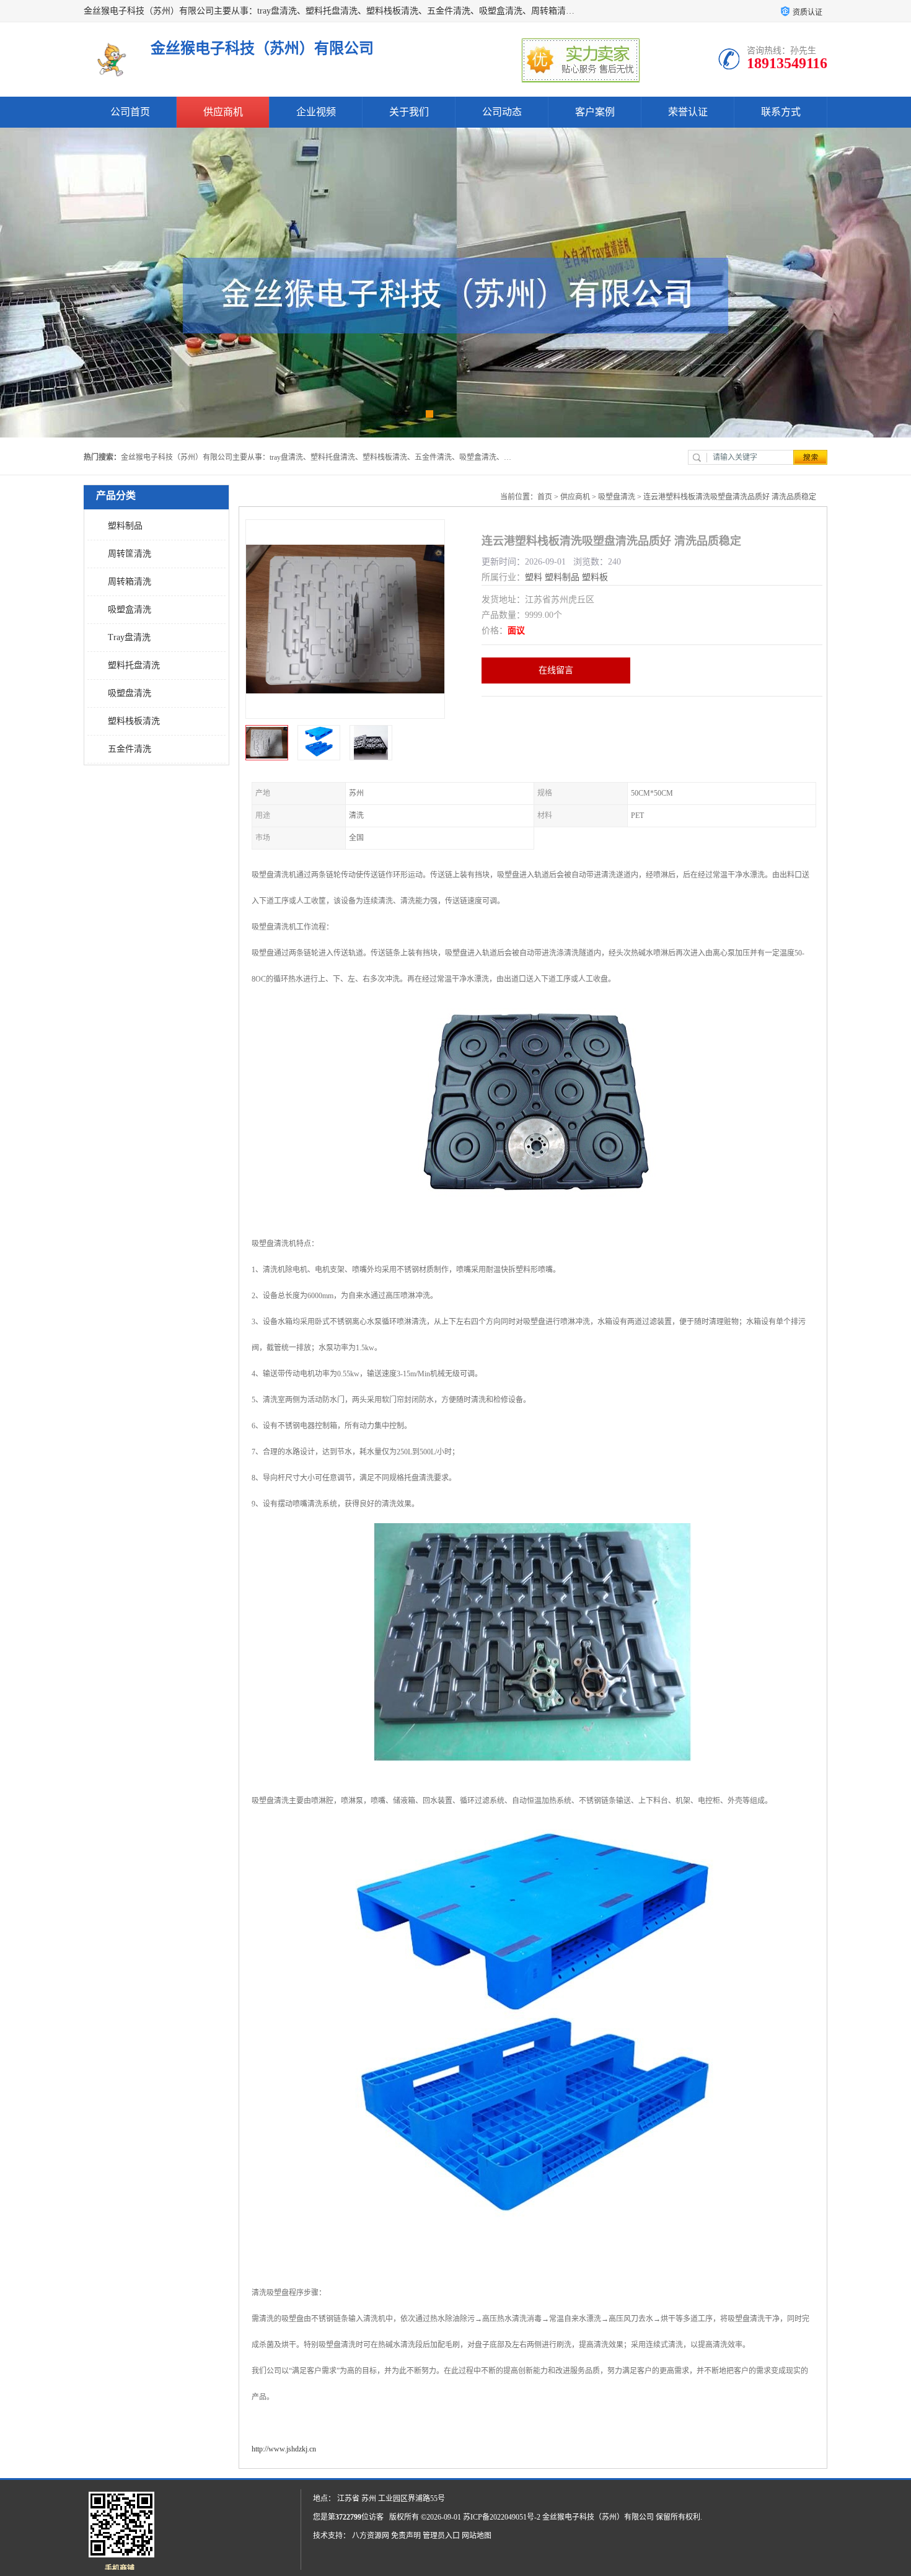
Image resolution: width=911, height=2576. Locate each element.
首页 (545, 497)
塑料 (534, 577)
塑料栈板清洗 (134, 721)
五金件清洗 (130, 749)
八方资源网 (371, 2536)
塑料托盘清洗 (134, 665)
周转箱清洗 (130, 582)
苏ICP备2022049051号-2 (502, 2517)
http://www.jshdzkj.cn (284, 2449)
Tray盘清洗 (129, 637)
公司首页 (130, 112)
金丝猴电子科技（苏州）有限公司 (598, 2517)
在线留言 (556, 670)
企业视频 (316, 112)
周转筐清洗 (130, 554)
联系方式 (781, 112)
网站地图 (477, 2536)
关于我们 (409, 112)
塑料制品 (125, 526)
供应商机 (223, 112)
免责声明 (406, 2536)
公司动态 (502, 112)
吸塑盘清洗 (130, 693)
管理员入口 (441, 2536)
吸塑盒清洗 (130, 609)
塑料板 (595, 577)
